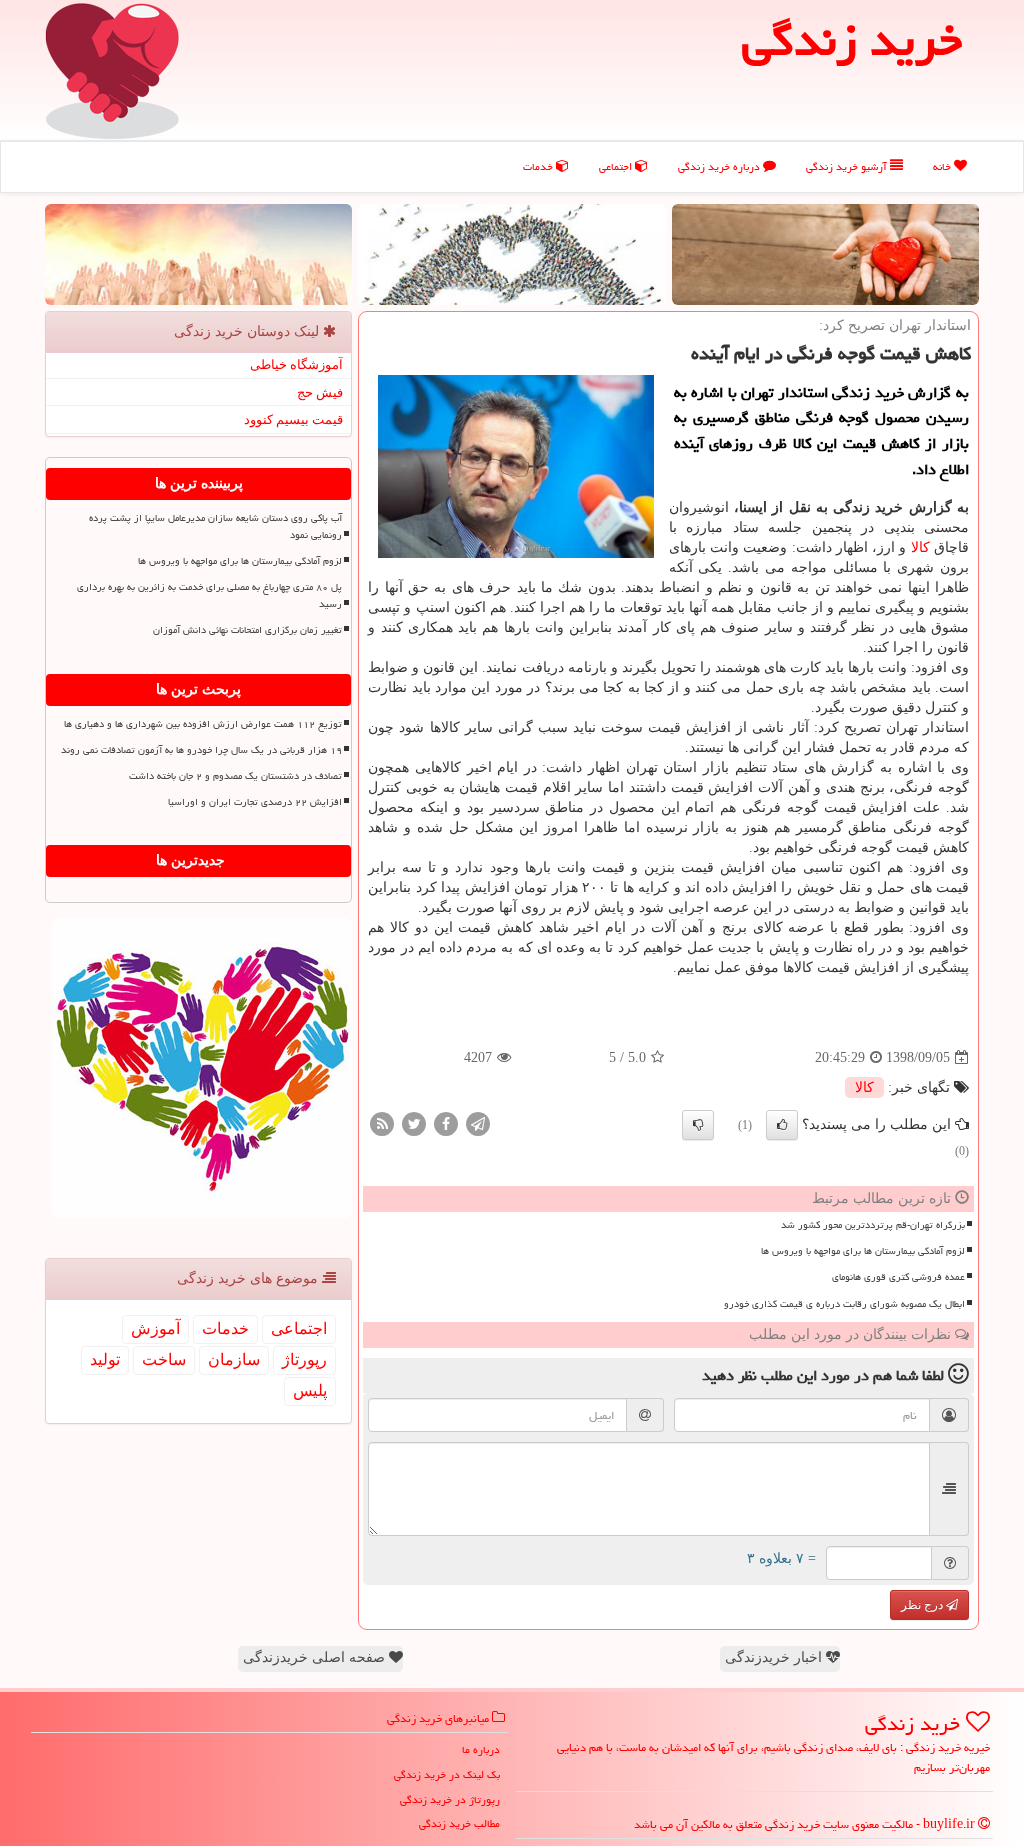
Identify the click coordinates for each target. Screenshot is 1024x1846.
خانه (943, 166)
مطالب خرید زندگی (459, 1823)
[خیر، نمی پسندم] (698, 1125)
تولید (105, 1359)
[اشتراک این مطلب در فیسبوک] (446, 1123)
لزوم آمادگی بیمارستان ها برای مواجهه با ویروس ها (863, 1251)
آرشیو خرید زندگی (848, 166)
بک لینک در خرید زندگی (447, 1774)
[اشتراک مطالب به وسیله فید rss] (382, 1123)
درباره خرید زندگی (720, 166)
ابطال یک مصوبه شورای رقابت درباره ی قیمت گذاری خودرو (844, 1304)
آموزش (155, 1328)
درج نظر (923, 1605)
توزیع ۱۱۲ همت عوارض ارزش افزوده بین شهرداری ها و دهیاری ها (203, 724)
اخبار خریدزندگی (775, 1657)
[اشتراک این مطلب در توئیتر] (414, 1123)
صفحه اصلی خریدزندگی (316, 1657)
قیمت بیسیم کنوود (293, 419)
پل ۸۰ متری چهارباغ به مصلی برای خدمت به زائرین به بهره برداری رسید (209, 595)
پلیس (310, 1390)
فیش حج (320, 392)
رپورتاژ (304, 1359)
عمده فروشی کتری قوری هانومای (898, 1277)
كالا (920, 547)
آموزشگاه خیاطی (296, 364)
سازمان (234, 1359)
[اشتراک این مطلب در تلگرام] (478, 1123)
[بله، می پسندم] (782, 1125)
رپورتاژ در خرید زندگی (450, 1799)
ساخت (164, 1359)
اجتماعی (617, 166)
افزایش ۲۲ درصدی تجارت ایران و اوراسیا (255, 802)
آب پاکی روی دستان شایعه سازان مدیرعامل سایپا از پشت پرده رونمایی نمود (215, 526)
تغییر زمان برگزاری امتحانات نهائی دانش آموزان (247, 630)
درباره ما (481, 1749)
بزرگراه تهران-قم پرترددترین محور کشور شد (873, 1225)
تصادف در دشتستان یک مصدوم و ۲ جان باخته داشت (235, 776)
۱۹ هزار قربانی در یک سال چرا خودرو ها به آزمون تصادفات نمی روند (201, 750)
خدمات (539, 166)
